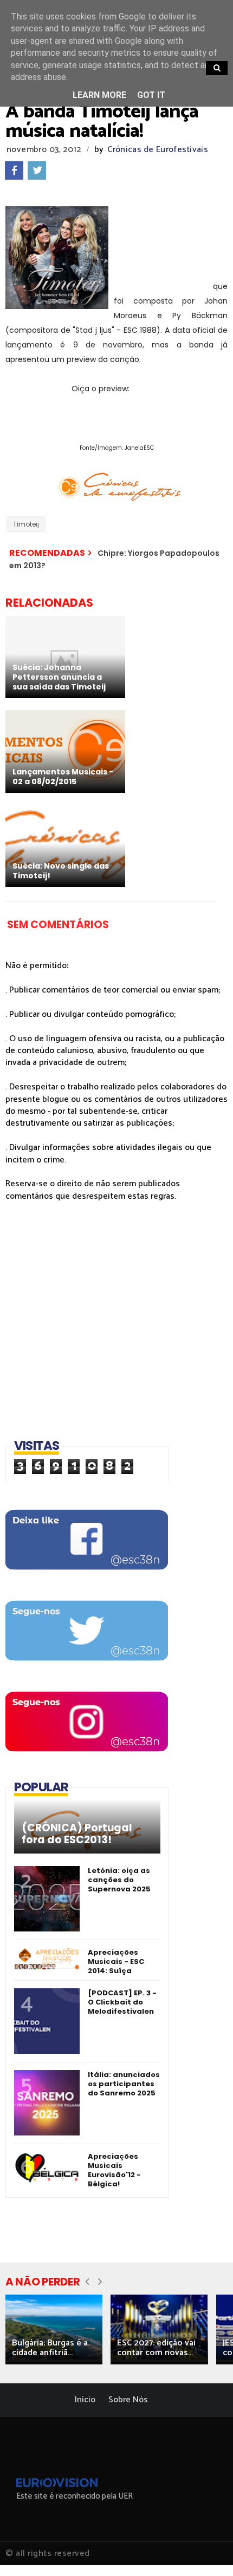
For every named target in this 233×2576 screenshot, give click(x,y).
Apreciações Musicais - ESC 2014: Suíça (116, 1961)
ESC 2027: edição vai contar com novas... (156, 2348)
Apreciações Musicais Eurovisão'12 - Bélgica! (114, 2170)
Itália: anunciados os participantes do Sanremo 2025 (124, 2084)
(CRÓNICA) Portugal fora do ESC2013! (77, 1834)
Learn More (99, 95)
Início (85, 2400)
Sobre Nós (128, 2400)
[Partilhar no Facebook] (14, 170)
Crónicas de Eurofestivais (158, 150)
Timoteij (26, 524)
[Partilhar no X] (37, 170)
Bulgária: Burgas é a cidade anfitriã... (50, 2348)
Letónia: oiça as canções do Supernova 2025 (119, 1880)
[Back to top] (206, 2550)
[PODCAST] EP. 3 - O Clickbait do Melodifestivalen (122, 2002)
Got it (151, 95)
